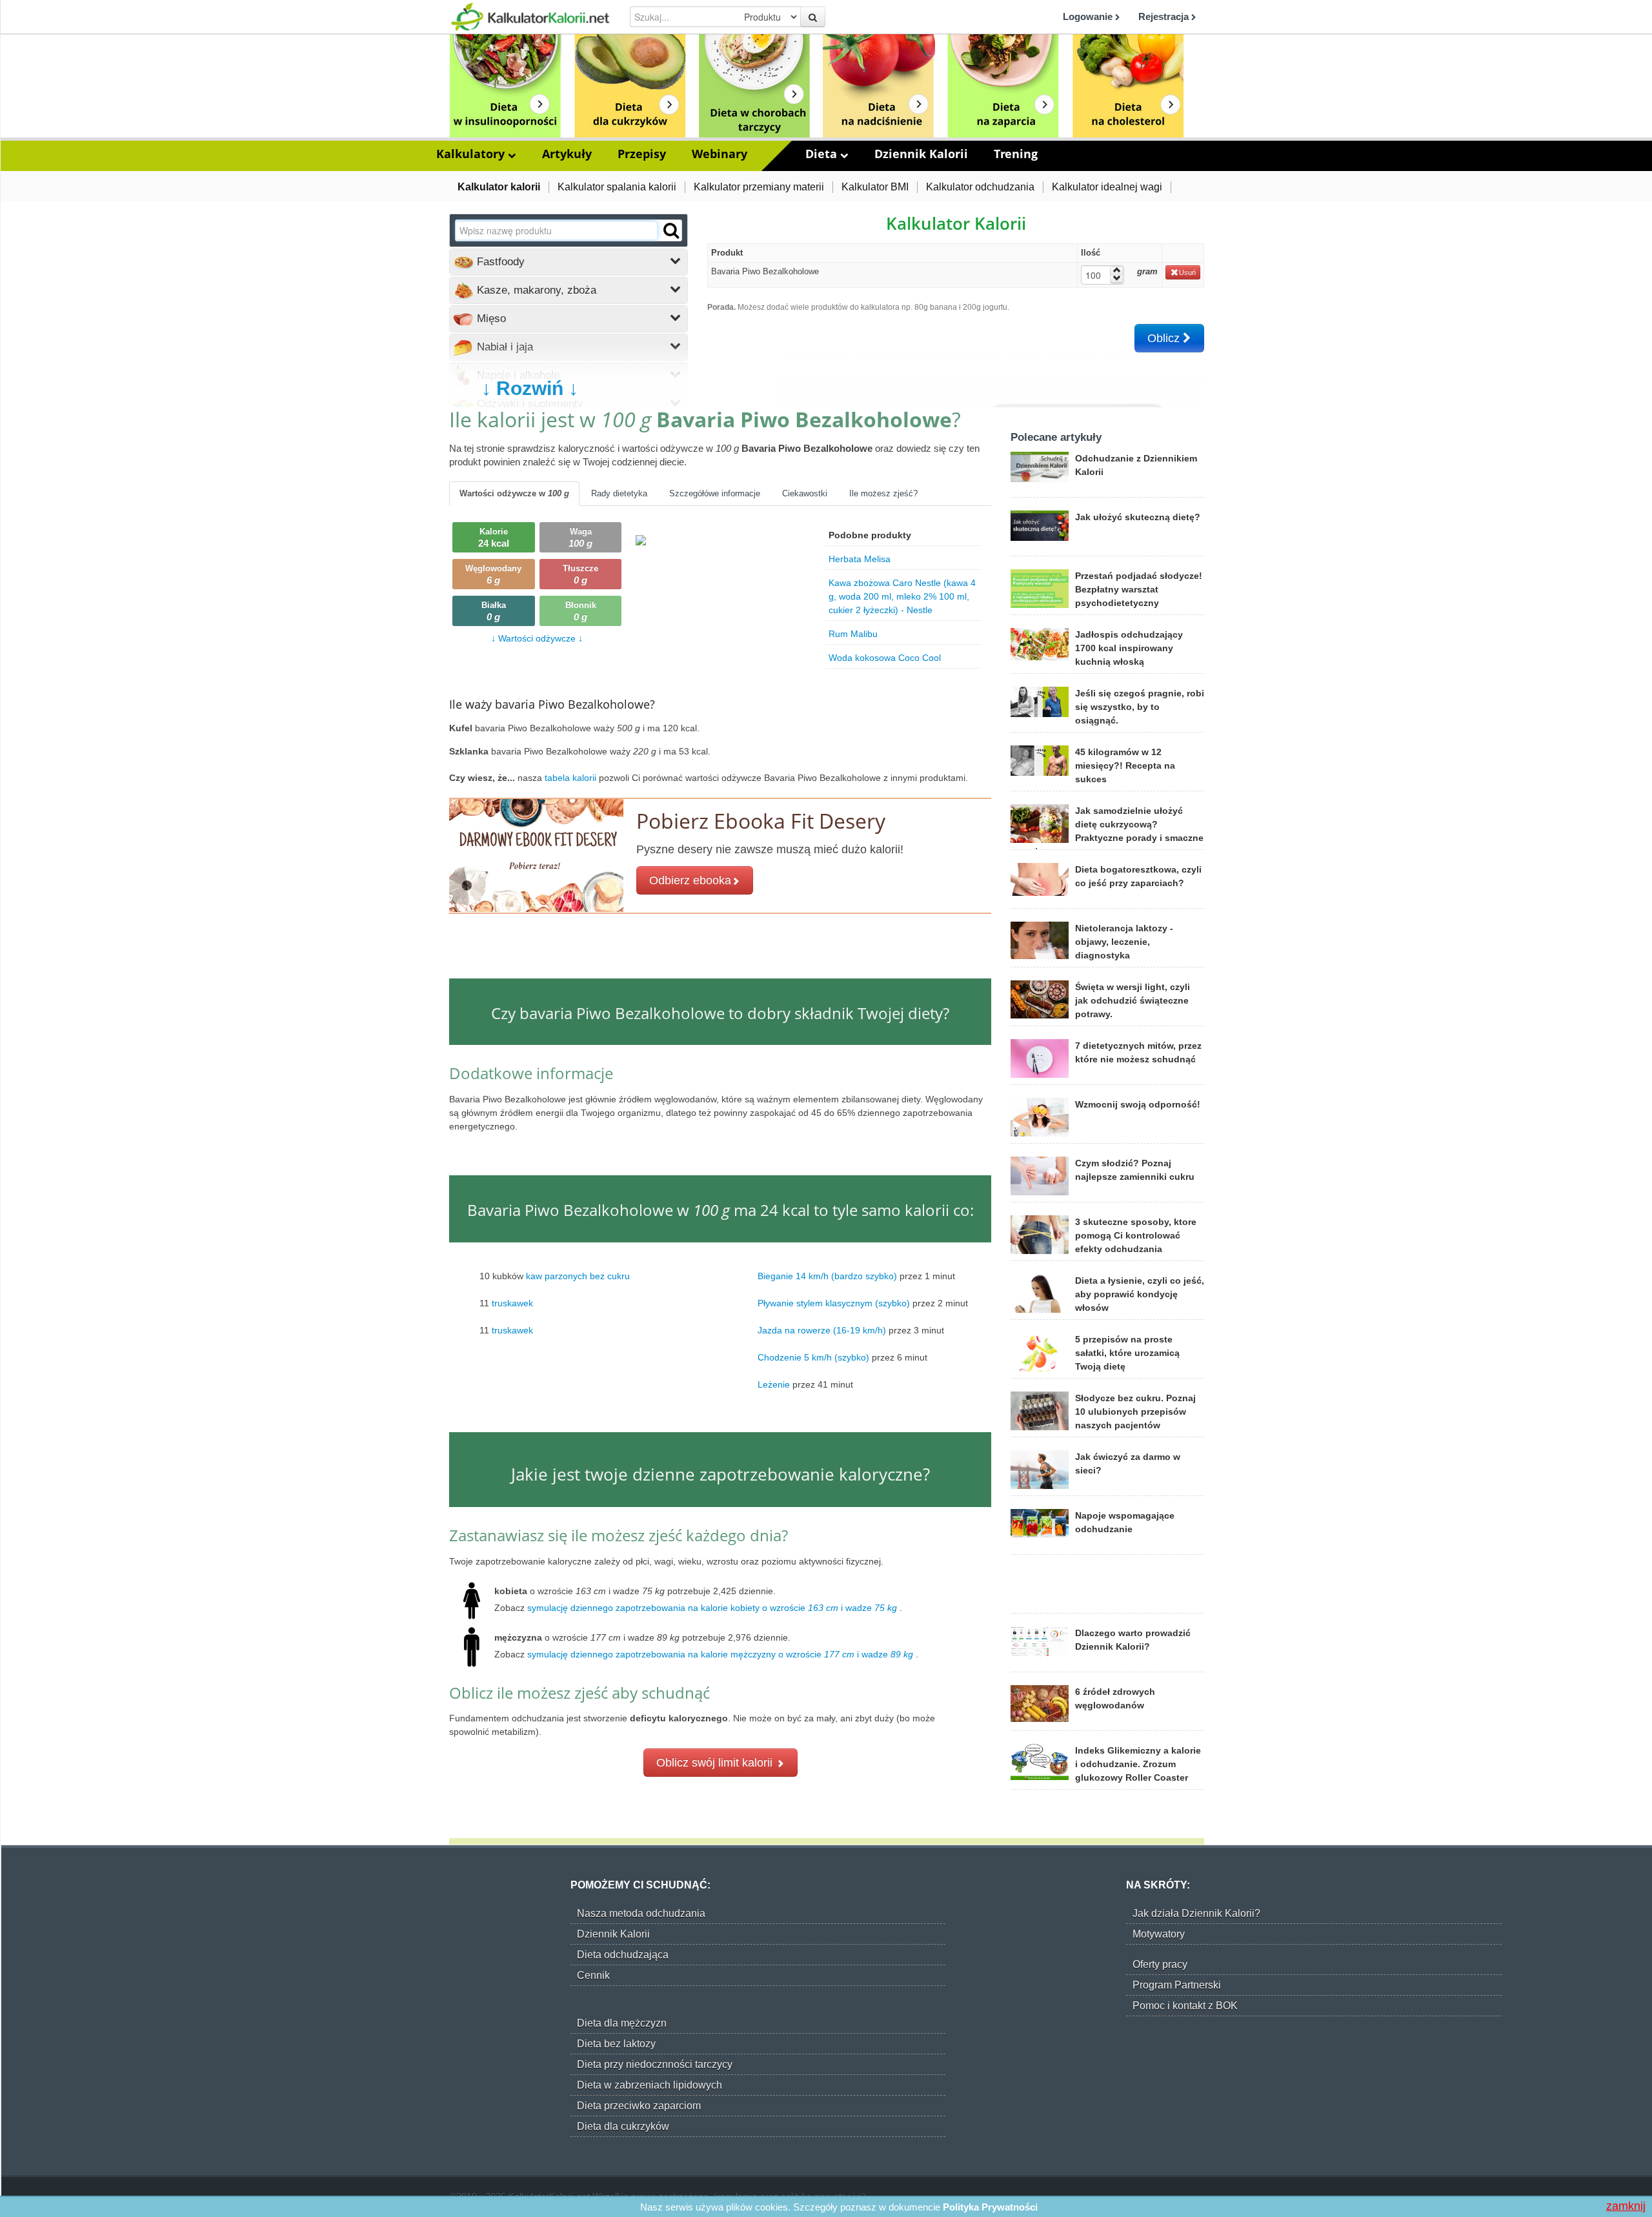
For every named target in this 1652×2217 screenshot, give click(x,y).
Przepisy (642, 154)
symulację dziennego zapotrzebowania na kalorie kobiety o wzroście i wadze (712, 1608)
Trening (1016, 154)
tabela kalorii (572, 778)
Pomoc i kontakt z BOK (1185, 2006)
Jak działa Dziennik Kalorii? (1196, 1913)
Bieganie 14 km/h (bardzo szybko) (827, 1276)
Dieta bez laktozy (616, 2044)
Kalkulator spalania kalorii (617, 187)
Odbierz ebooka (690, 880)
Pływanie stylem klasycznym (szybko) (834, 1303)
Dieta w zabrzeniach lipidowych (650, 2085)
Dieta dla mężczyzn (622, 2023)
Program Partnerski (1177, 1985)
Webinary (720, 154)
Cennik (593, 1975)
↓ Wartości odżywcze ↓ (537, 638)
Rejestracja (1165, 16)
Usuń (1187, 272)
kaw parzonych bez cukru (578, 1276)
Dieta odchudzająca (623, 1955)
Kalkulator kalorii (499, 187)
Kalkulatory (472, 154)
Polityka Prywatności (990, 2207)
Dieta (823, 154)
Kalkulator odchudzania (980, 187)
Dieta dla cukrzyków (623, 2126)
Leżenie (774, 1384)
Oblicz (1165, 338)
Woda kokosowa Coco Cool (885, 658)
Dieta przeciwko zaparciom (639, 2106)
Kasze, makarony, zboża (535, 290)
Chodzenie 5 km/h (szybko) (813, 1357)
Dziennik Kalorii (921, 154)
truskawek (512, 1303)
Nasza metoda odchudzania (641, 1913)
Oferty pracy (1160, 1964)
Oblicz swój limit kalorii (716, 1763)
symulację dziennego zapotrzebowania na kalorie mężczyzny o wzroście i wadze (720, 1654)
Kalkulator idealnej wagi (1107, 187)
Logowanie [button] (1089, 16)
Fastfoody (499, 262)
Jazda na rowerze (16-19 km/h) (822, 1330)
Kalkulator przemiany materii (759, 187)
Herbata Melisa (860, 559)
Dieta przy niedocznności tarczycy (655, 2064)
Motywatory (1159, 1934)
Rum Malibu (853, 634)
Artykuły (567, 154)
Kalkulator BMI (875, 187)
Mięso (490, 319)
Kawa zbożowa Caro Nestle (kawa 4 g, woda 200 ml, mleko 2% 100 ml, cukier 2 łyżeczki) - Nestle (902, 596)
